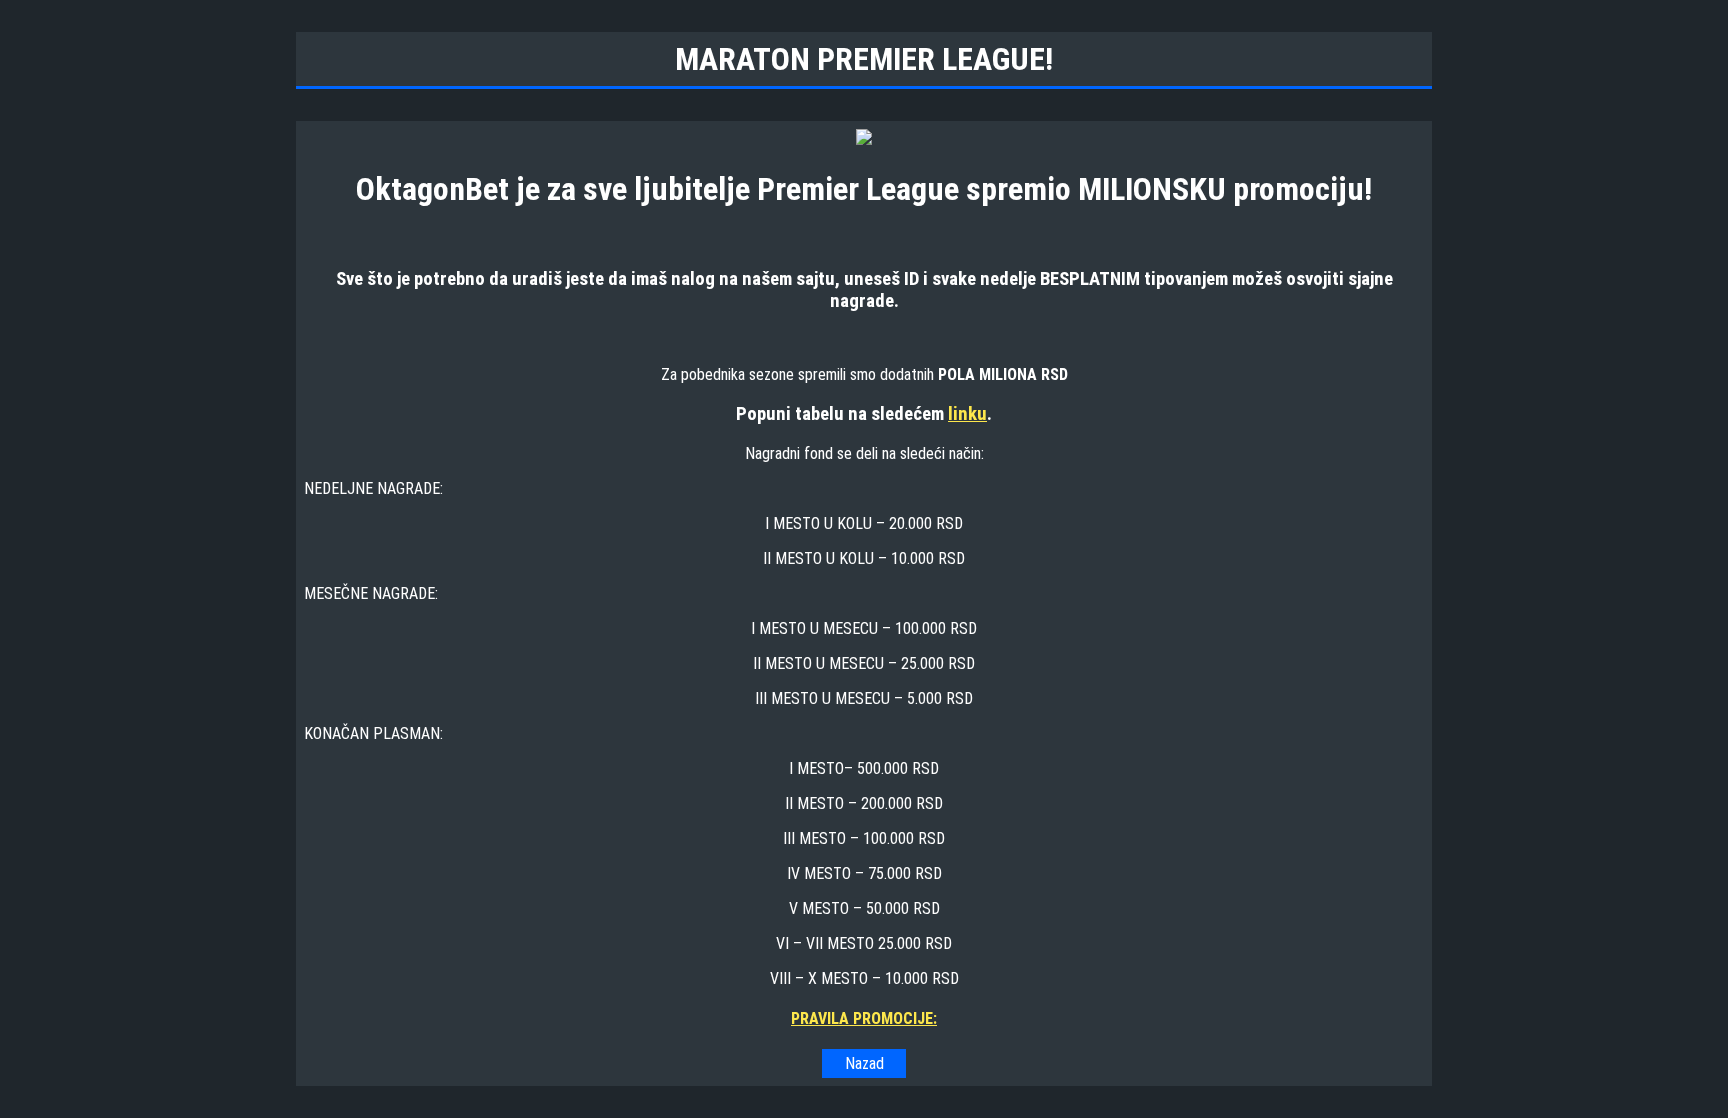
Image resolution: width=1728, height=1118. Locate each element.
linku (967, 414)
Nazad (864, 1063)
